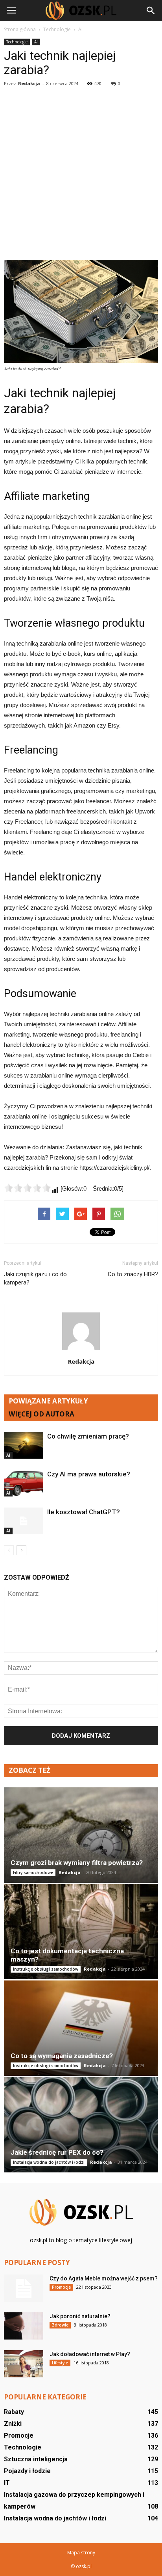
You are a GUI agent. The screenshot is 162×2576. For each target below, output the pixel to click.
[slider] (28, 1188)
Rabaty (14, 2412)
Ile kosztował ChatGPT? (84, 1512)
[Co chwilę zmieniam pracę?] (24, 1445)
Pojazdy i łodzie (27, 2471)
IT (7, 2483)
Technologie (17, 42)
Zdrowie (60, 2325)
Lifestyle (60, 2363)
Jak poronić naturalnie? (80, 2316)
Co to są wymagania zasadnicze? (62, 2056)
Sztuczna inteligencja (36, 2459)
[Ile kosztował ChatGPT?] (24, 1521)
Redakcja (29, 83)
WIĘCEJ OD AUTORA (41, 1414)
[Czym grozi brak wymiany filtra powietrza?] (81, 1835)
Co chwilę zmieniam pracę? (88, 1436)
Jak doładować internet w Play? (90, 2354)
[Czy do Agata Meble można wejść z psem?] (24, 2288)
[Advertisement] (81, 175)
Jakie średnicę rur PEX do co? (57, 2152)
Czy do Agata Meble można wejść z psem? (104, 2278)
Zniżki (13, 2424)
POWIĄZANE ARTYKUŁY (48, 1401)
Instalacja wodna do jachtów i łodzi (49, 2162)
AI (36, 42)
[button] (151, 11)
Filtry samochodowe (33, 1872)
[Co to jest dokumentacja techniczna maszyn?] (81, 1932)
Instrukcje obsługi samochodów (46, 1969)
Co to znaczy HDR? (133, 1274)
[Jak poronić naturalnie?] (24, 2326)
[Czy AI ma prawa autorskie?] (24, 1483)
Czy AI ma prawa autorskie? (89, 1474)
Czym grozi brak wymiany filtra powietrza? (77, 1863)
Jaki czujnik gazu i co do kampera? (35, 1278)
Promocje (61, 2287)
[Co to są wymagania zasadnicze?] (81, 2028)
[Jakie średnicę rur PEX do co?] (81, 2125)
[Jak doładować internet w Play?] (24, 2364)
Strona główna (20, 29)
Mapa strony (81, 2553)
